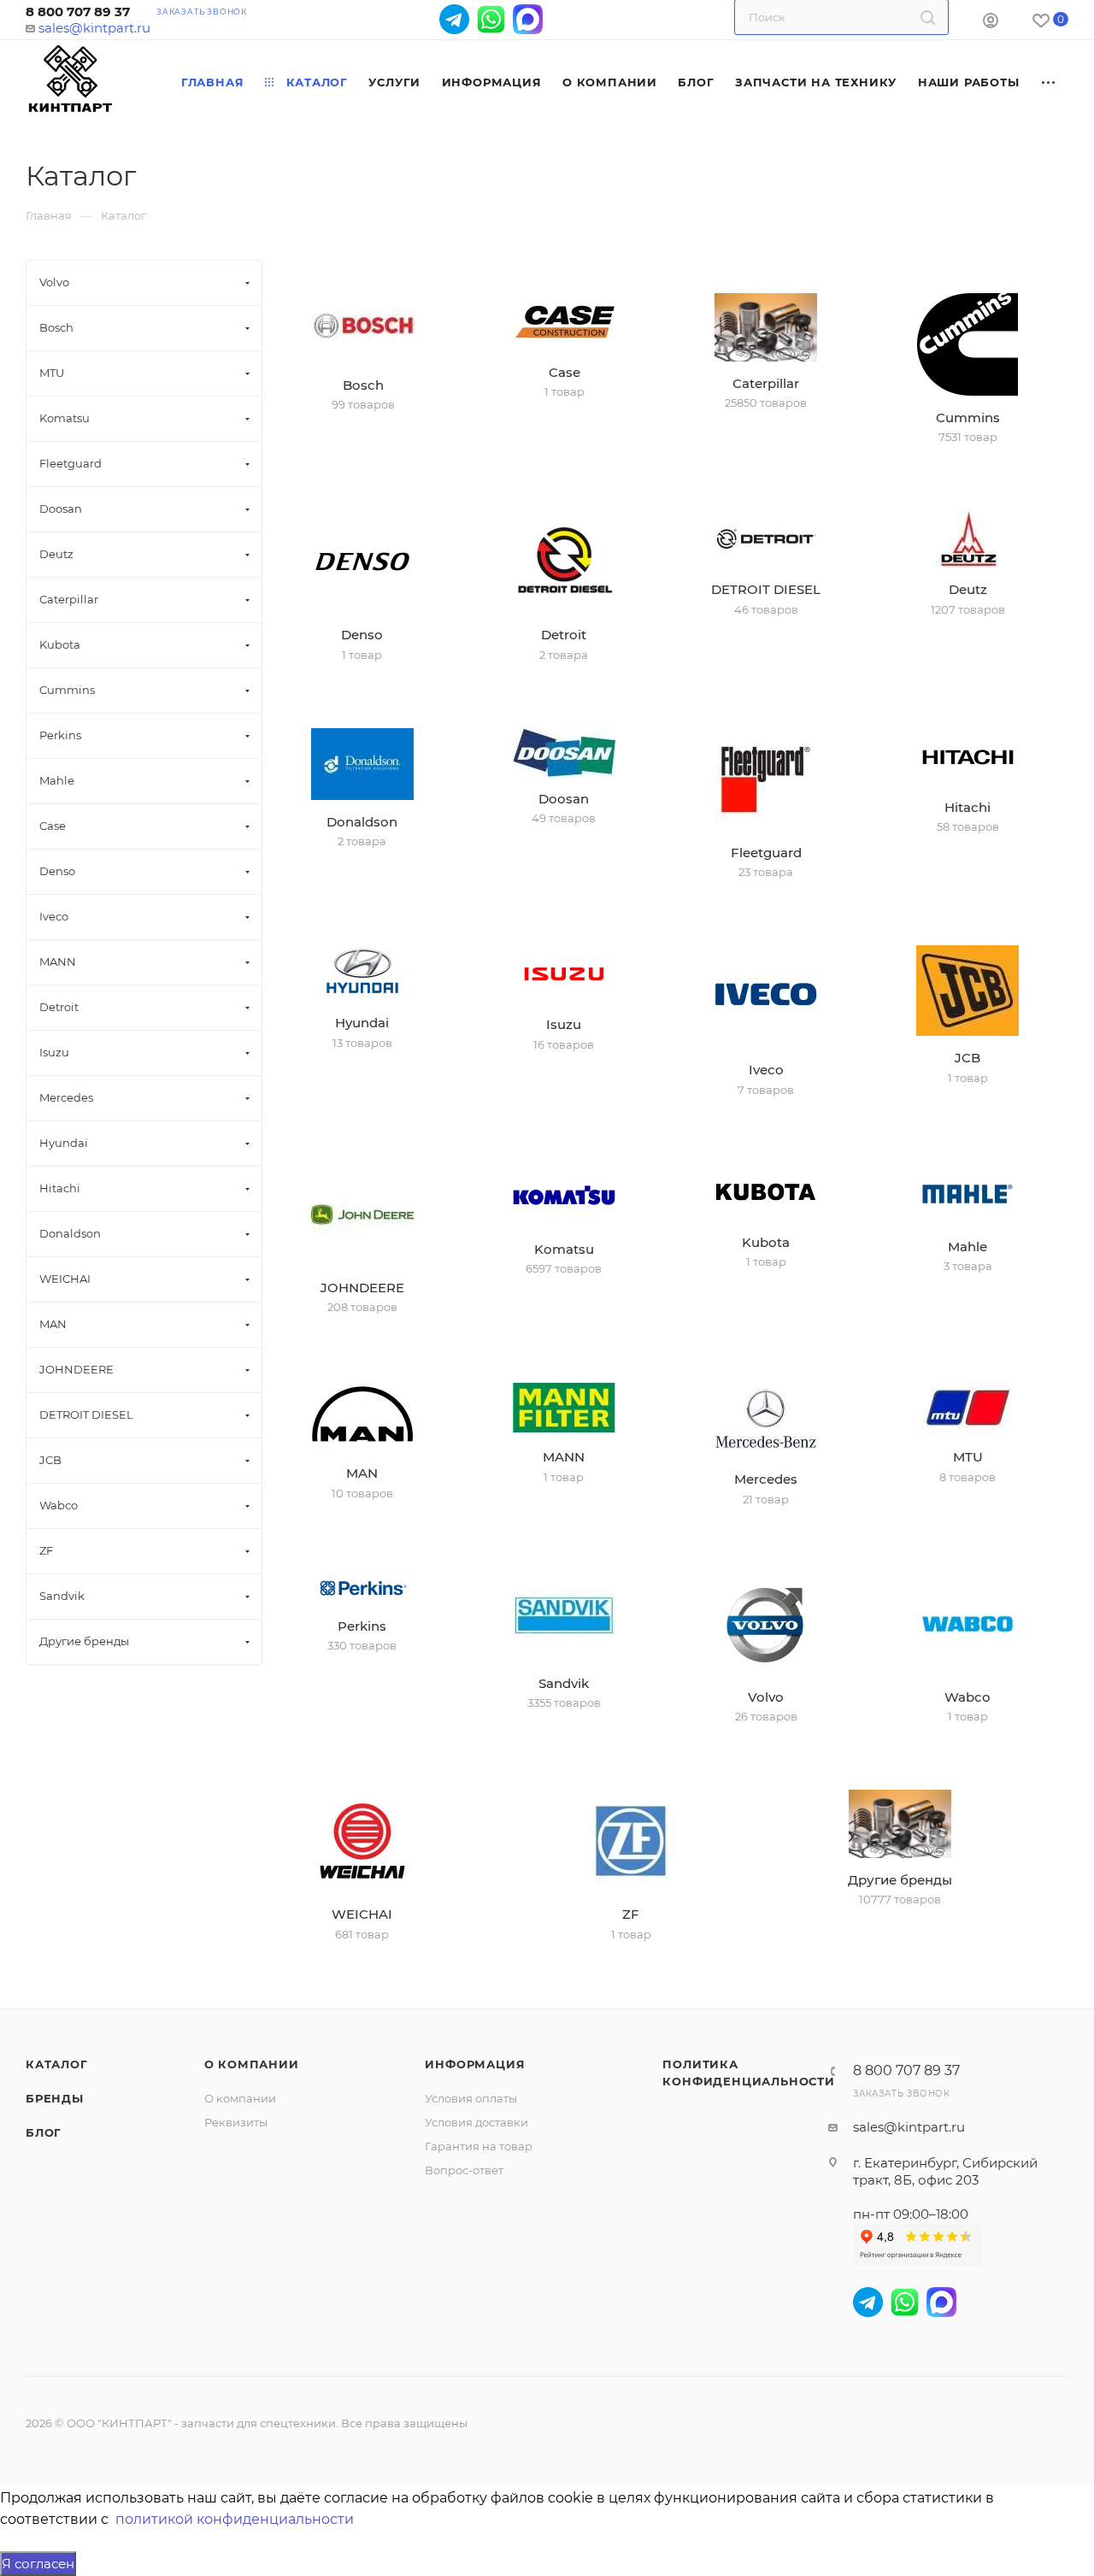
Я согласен (38, 2564)
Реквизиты (236, 2122)
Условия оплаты (471, 2098)
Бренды (55, 2098)
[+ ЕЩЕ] (1049, 82)
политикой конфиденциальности (235, 2519)
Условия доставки (476, 2122)
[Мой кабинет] (991, 23)
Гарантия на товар (479, 2146)
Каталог (57, 2064)
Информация (475, 2064)
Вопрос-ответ (464, 2170)
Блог (44, 2132)
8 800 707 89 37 (78, 12)
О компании (252, 2064)
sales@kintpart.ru (94, 28)
